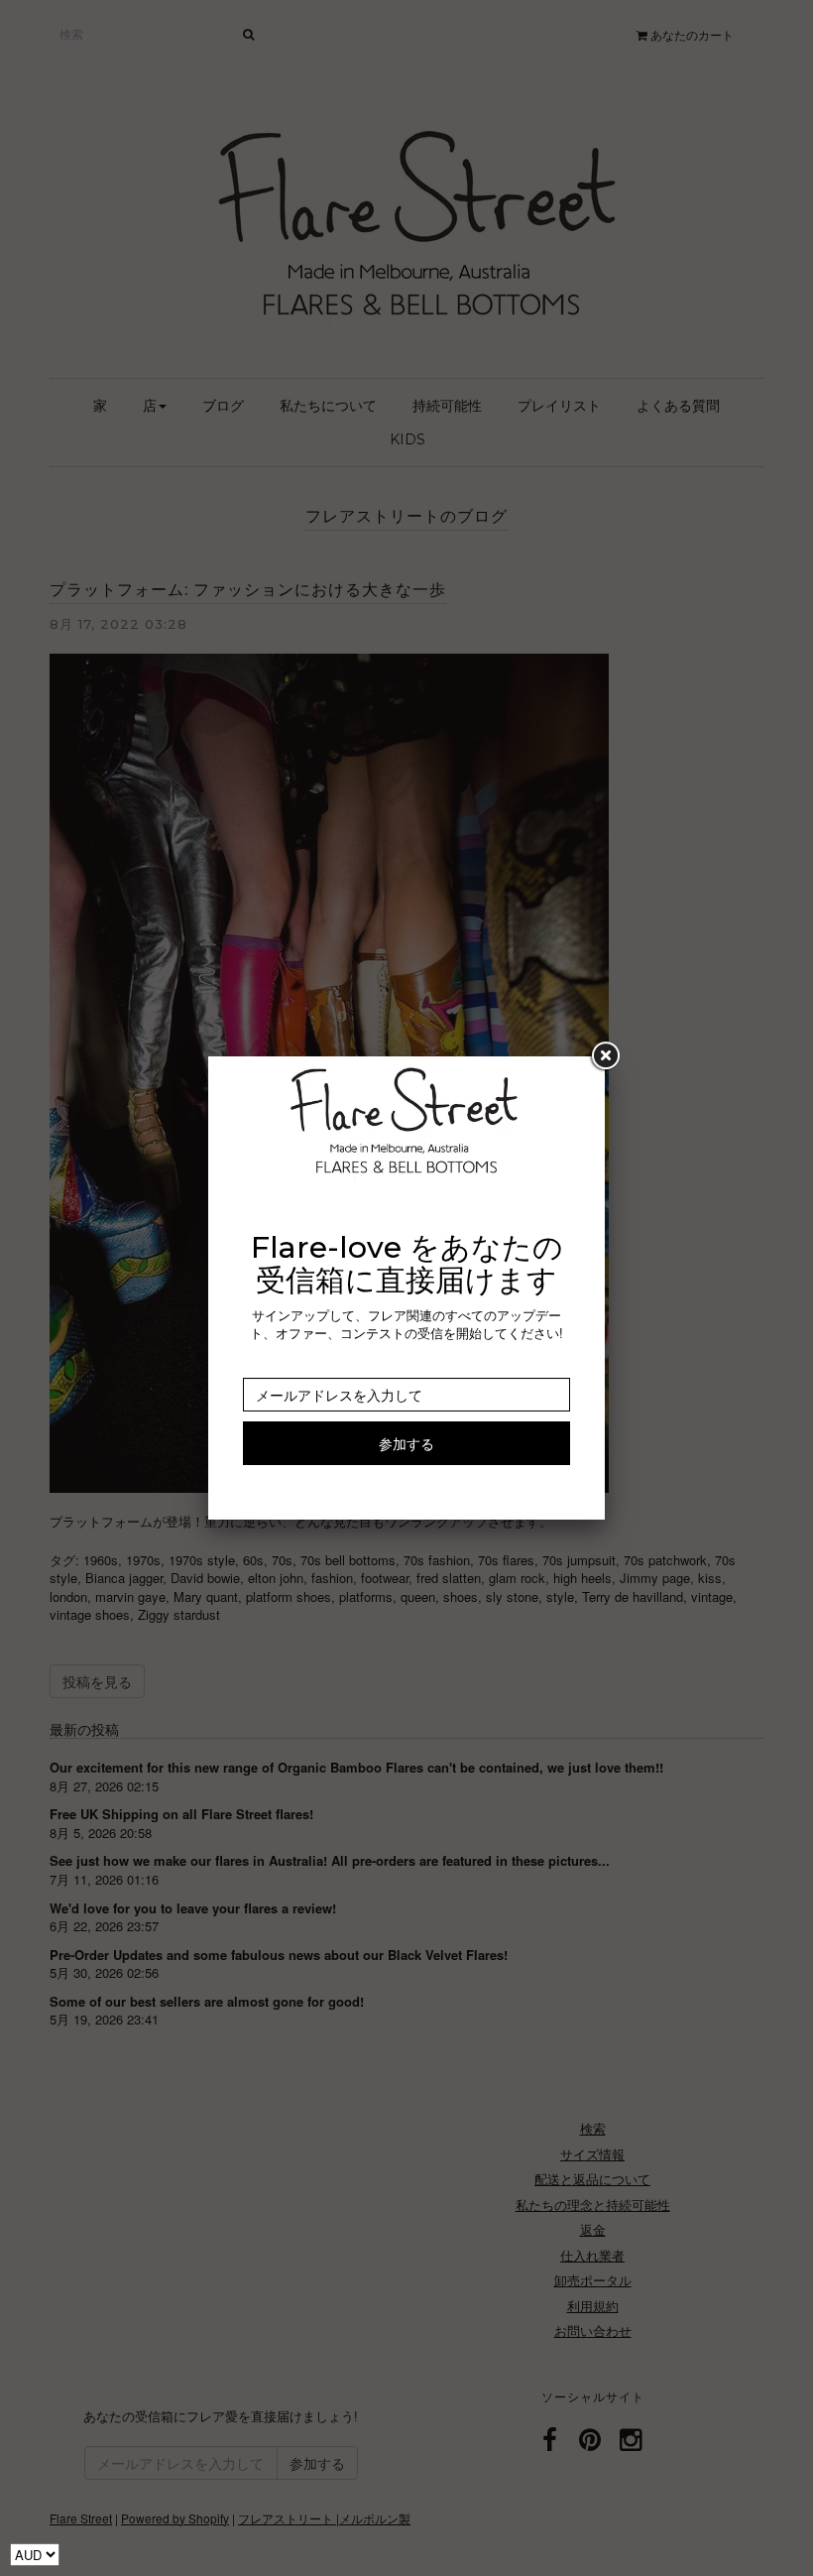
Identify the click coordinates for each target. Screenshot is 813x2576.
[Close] (605, 1056)
